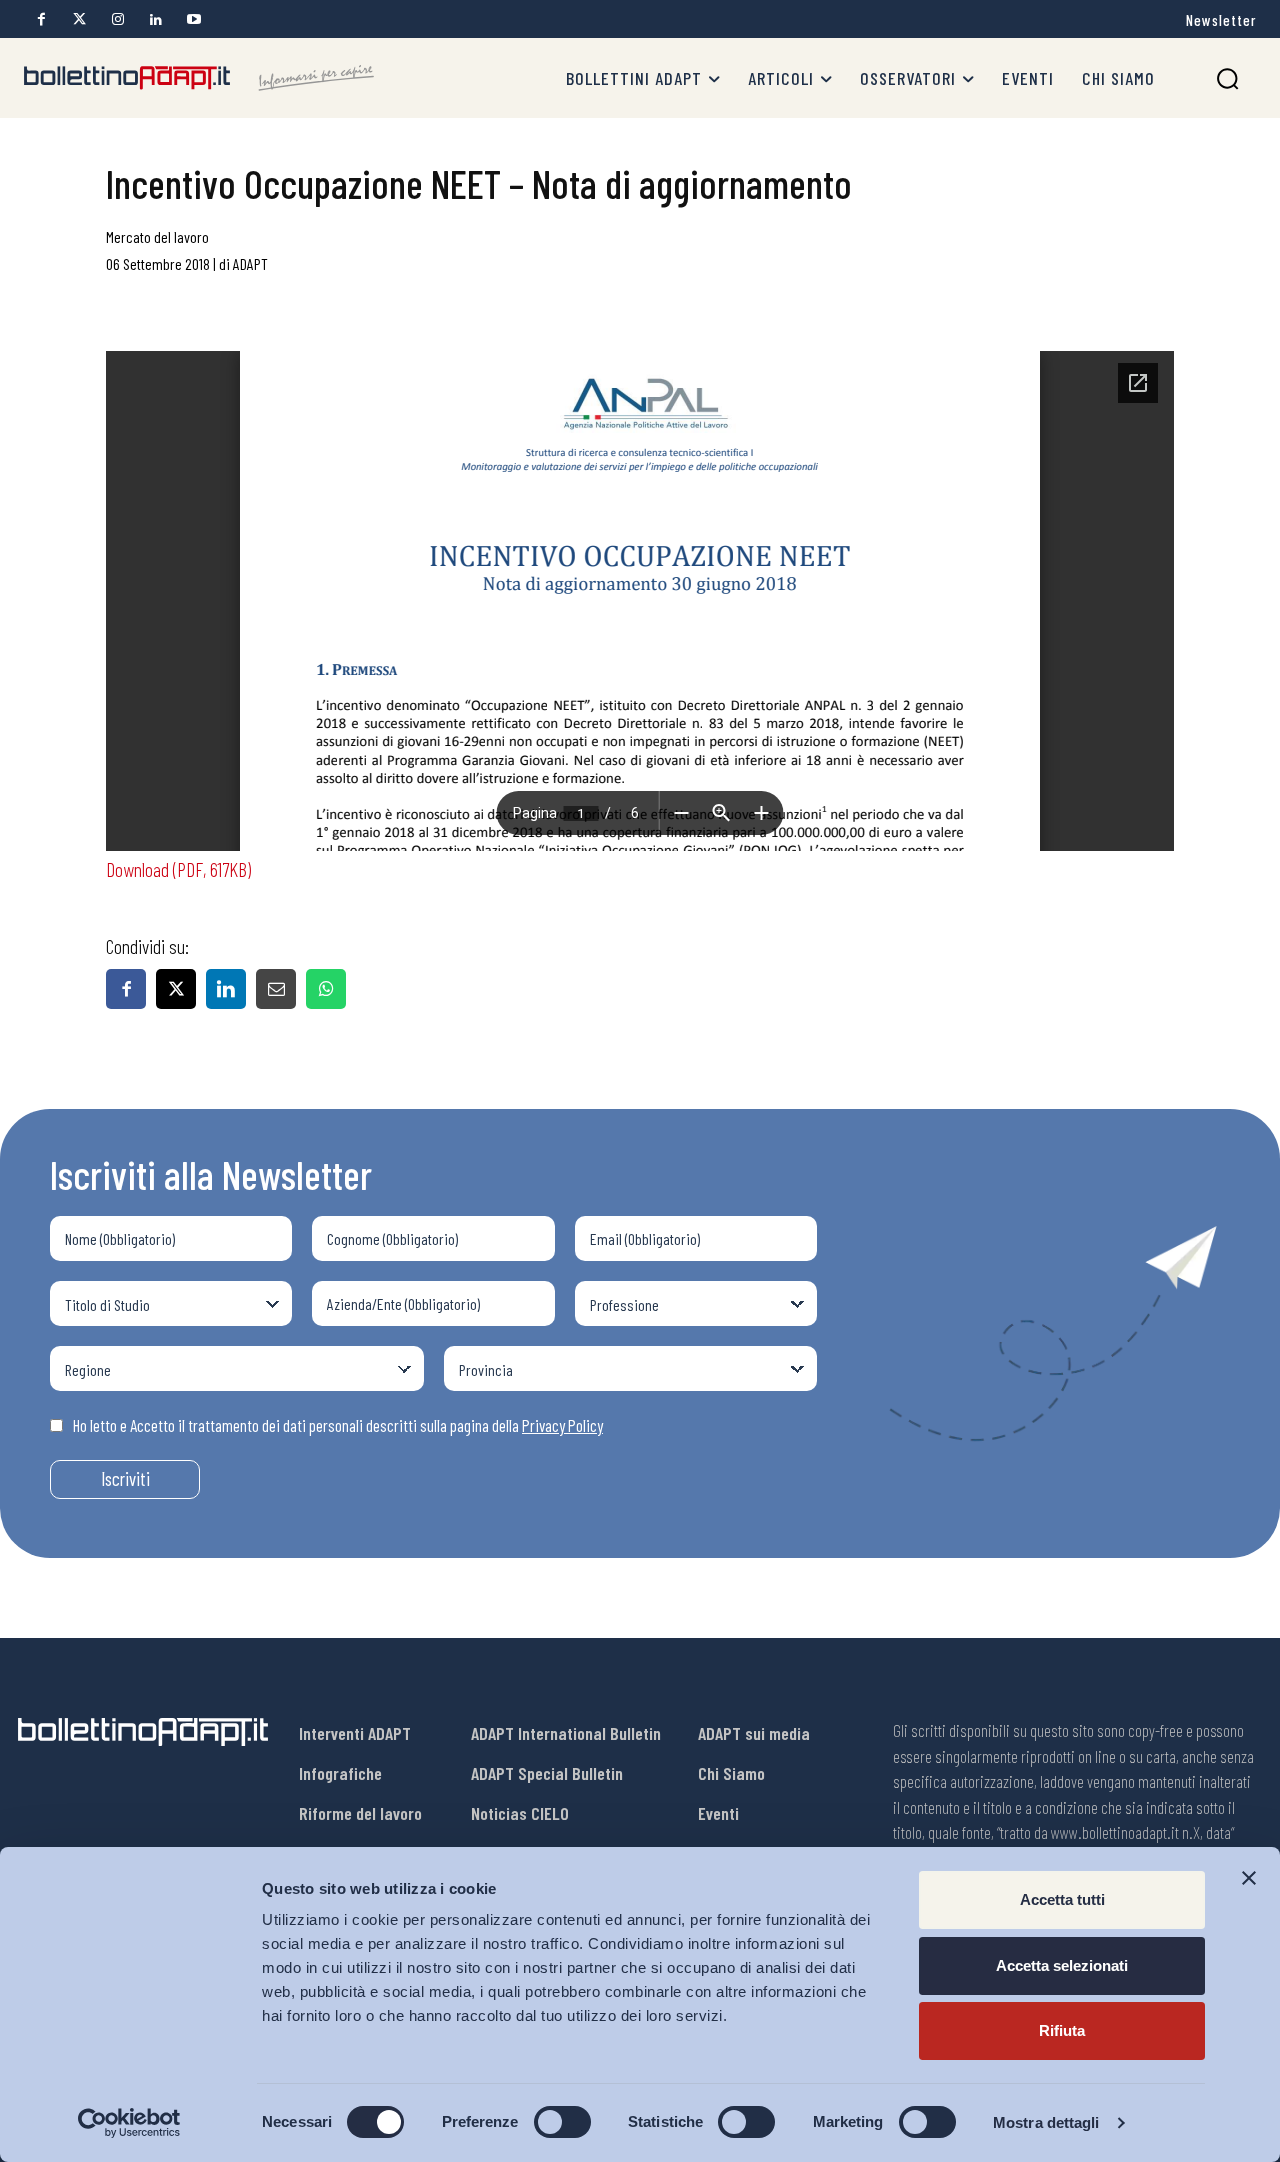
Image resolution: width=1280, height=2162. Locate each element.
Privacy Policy (562, 1425)
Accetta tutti (1062, 1899)
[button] (1227, 78)
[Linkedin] (155, 19)
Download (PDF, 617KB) (178, 869)
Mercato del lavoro (157, 236)
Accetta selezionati (1062, 1965)
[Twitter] (79, 19)
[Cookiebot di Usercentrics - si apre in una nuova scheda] (129, 2123)
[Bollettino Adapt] (199, 78)
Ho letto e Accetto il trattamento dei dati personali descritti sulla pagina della (338, 1425)
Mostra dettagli (1046, 2122)
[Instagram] (117, 19)
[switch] (562, 2122)
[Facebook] (41, 19)
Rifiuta (1062, 2030)
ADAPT (250, 263)
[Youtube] (193, 19)
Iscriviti (125, 1478)
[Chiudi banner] (1249, 1878)
